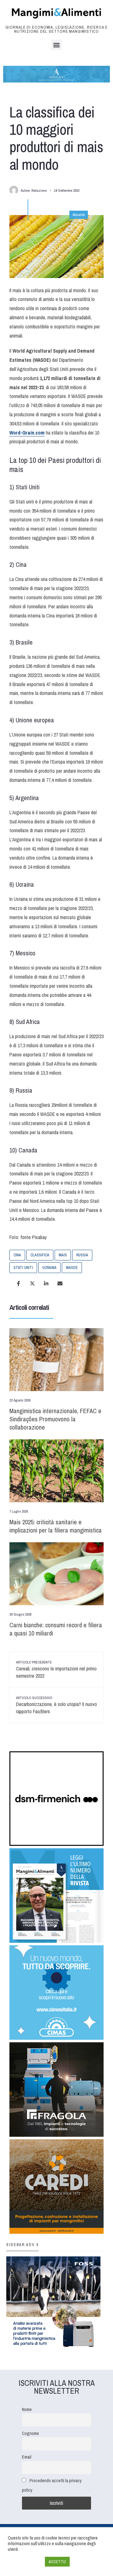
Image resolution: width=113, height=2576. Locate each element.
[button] (57, 45)
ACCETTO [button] (57, 2562)
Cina (17, 1255)
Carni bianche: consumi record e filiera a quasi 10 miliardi (56, 1629)
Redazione (39, 190)
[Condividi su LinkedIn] (46, 1283)
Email (27, 2457)
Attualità (79, 215)
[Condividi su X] (32, 1283)
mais (63, 1255)
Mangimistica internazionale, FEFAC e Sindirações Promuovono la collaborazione (55, 1419)
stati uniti (23, 1268)
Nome (27, 2409)
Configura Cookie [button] (25, 2562)
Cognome (30, 2433)
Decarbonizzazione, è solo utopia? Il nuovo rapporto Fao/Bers (56, 1705)
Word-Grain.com (27, 433)
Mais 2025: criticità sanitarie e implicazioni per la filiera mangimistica (56, 1526)
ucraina (49, 1268)
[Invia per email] (60, 1283)
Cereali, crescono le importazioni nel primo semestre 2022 (56, 1670)
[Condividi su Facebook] (19, 1283)
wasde (72, 1268)
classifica (40, 1255)
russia (82, 1255)
